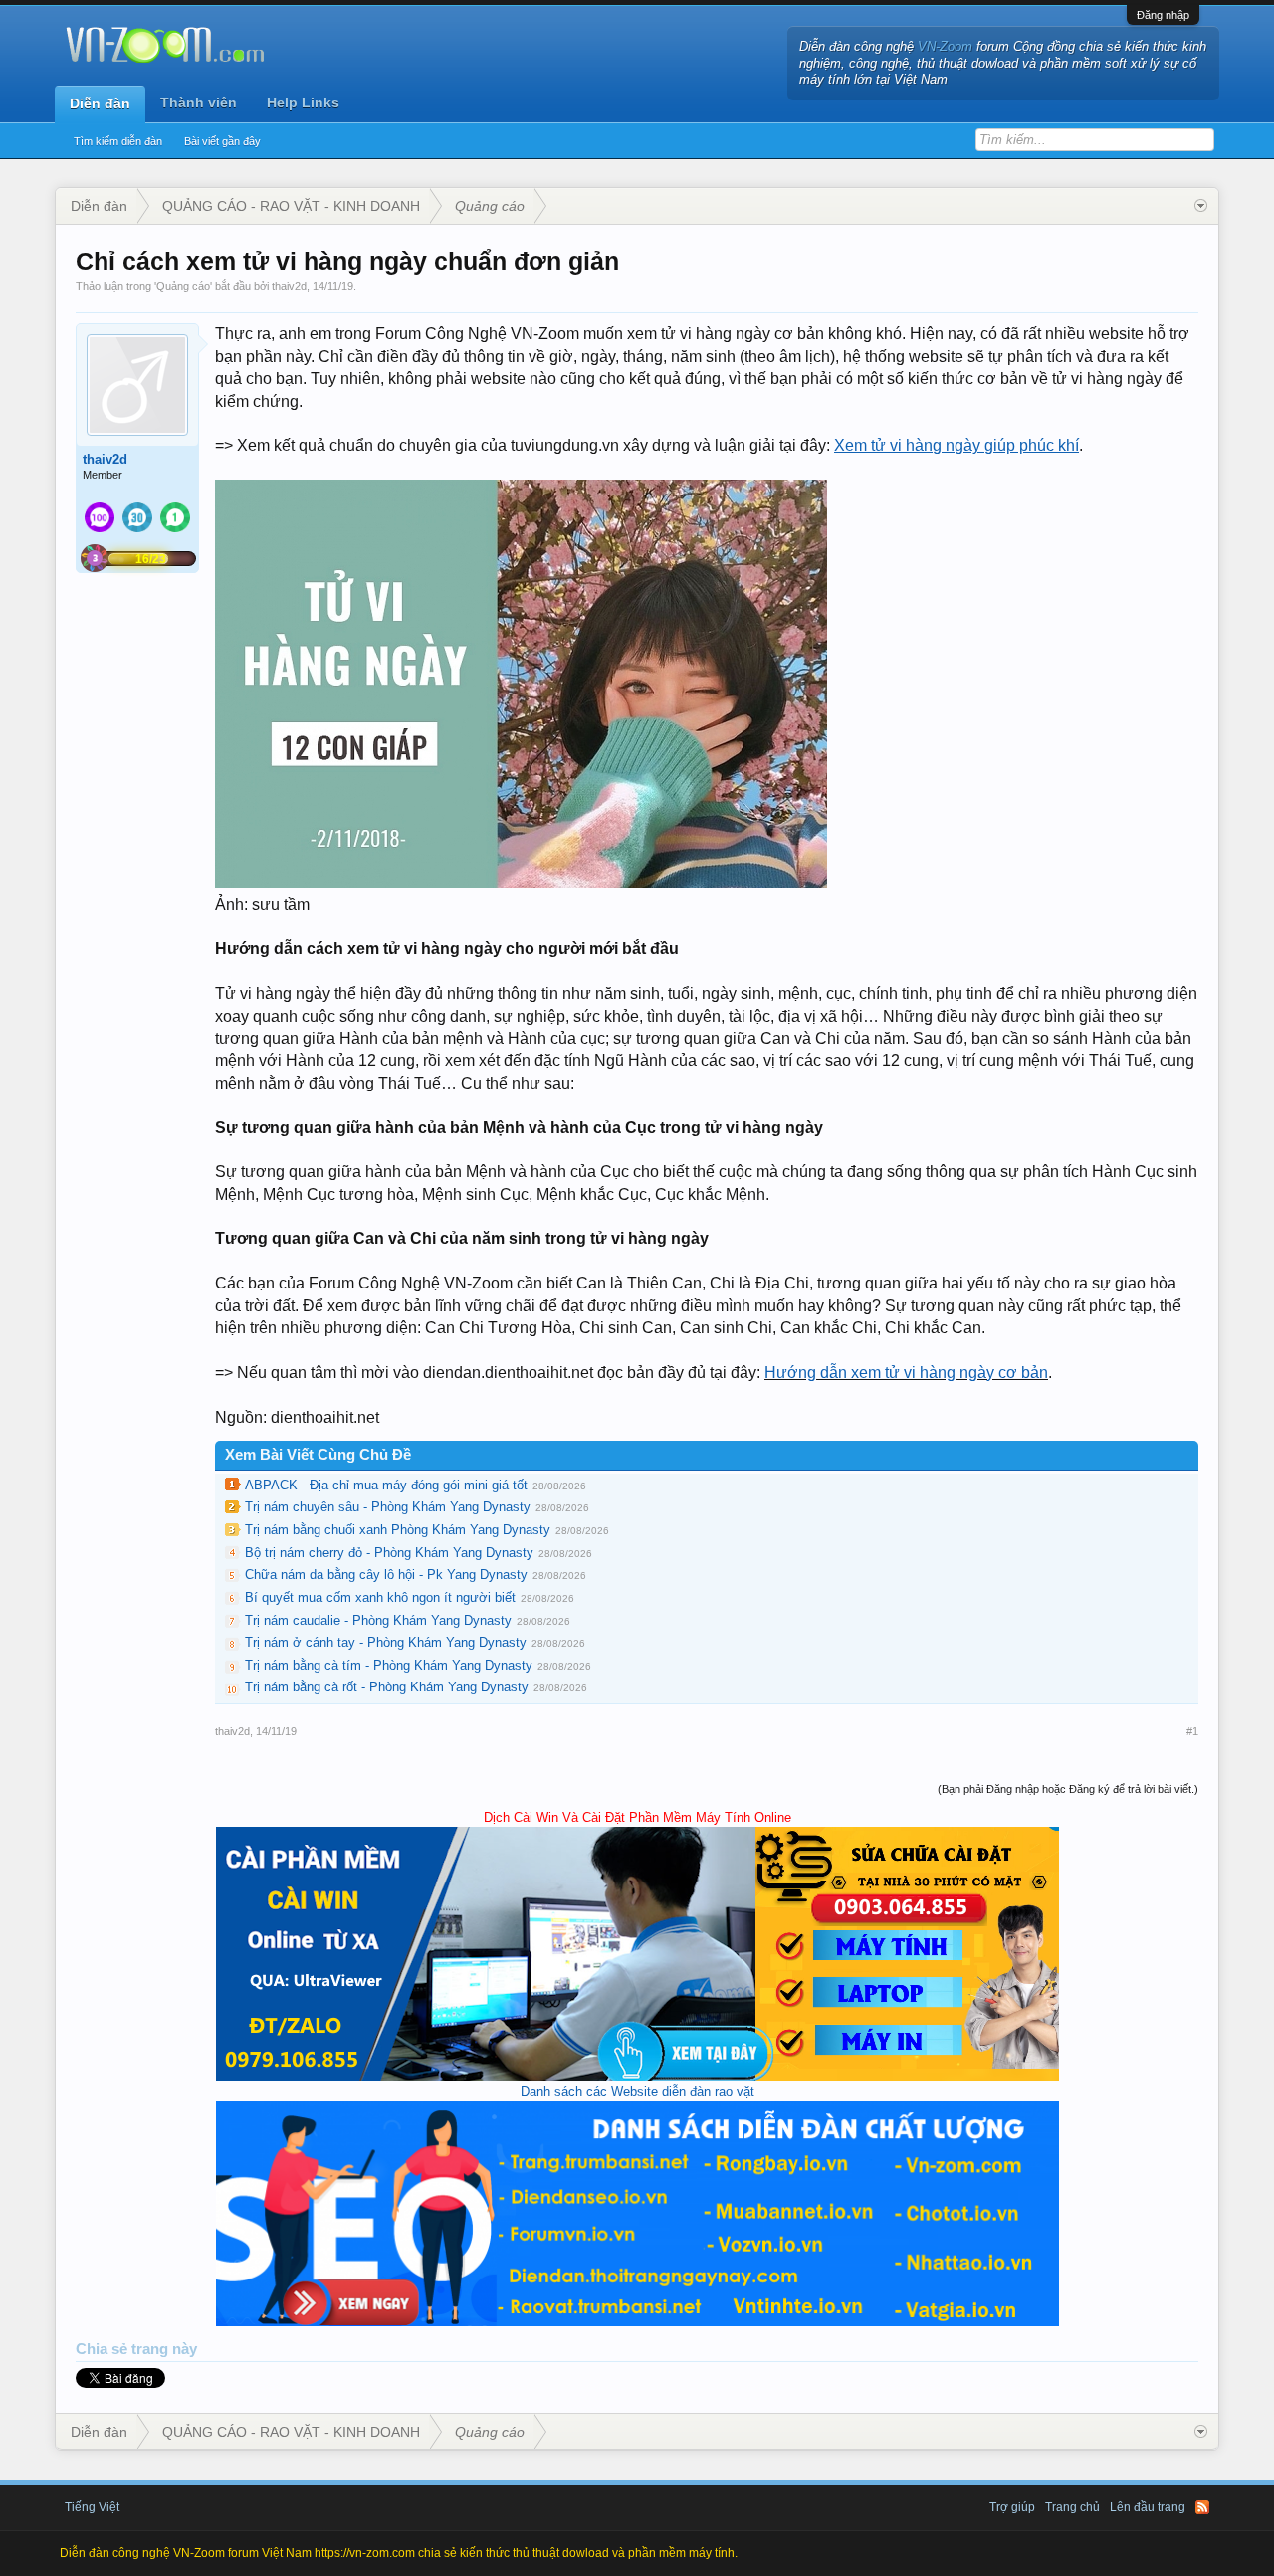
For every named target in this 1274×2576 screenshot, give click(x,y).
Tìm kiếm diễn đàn (118, 141)
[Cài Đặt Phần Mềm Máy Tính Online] (637, 2076)
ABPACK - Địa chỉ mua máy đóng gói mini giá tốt (386, 1485)
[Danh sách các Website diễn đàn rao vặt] (637, 2322)
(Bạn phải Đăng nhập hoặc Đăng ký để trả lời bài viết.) (1068, 1789)
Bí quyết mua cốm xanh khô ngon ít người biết (380, 1597)
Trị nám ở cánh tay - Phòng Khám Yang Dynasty (386, 1642)
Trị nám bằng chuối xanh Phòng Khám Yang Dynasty (398, 1530)
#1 (1192, 1731)
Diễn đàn (100, 103)
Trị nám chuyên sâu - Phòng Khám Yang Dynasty (388, 1507)
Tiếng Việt (92, 2507)
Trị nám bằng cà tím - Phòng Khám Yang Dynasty (389, 1665)
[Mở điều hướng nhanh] (1201, 206)
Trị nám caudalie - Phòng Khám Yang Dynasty (378, 1620)
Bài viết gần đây (222, 141)
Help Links (303, 102)
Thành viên (199, 102)
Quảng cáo (183, 286)
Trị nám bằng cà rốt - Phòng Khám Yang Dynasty (387, 1687)
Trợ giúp (1012, 2507)
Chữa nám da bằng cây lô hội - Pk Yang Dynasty (386, 1575)
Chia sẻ (104, 2349)
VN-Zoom (945, 46)
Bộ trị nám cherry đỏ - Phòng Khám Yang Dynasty (389, 1553)
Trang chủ (1072, 2507)
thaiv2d (289, 286)
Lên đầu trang (1148, 2507)
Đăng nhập (1163, 15)
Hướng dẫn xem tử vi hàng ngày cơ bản (906, 1373)
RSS (1202, 2507)
